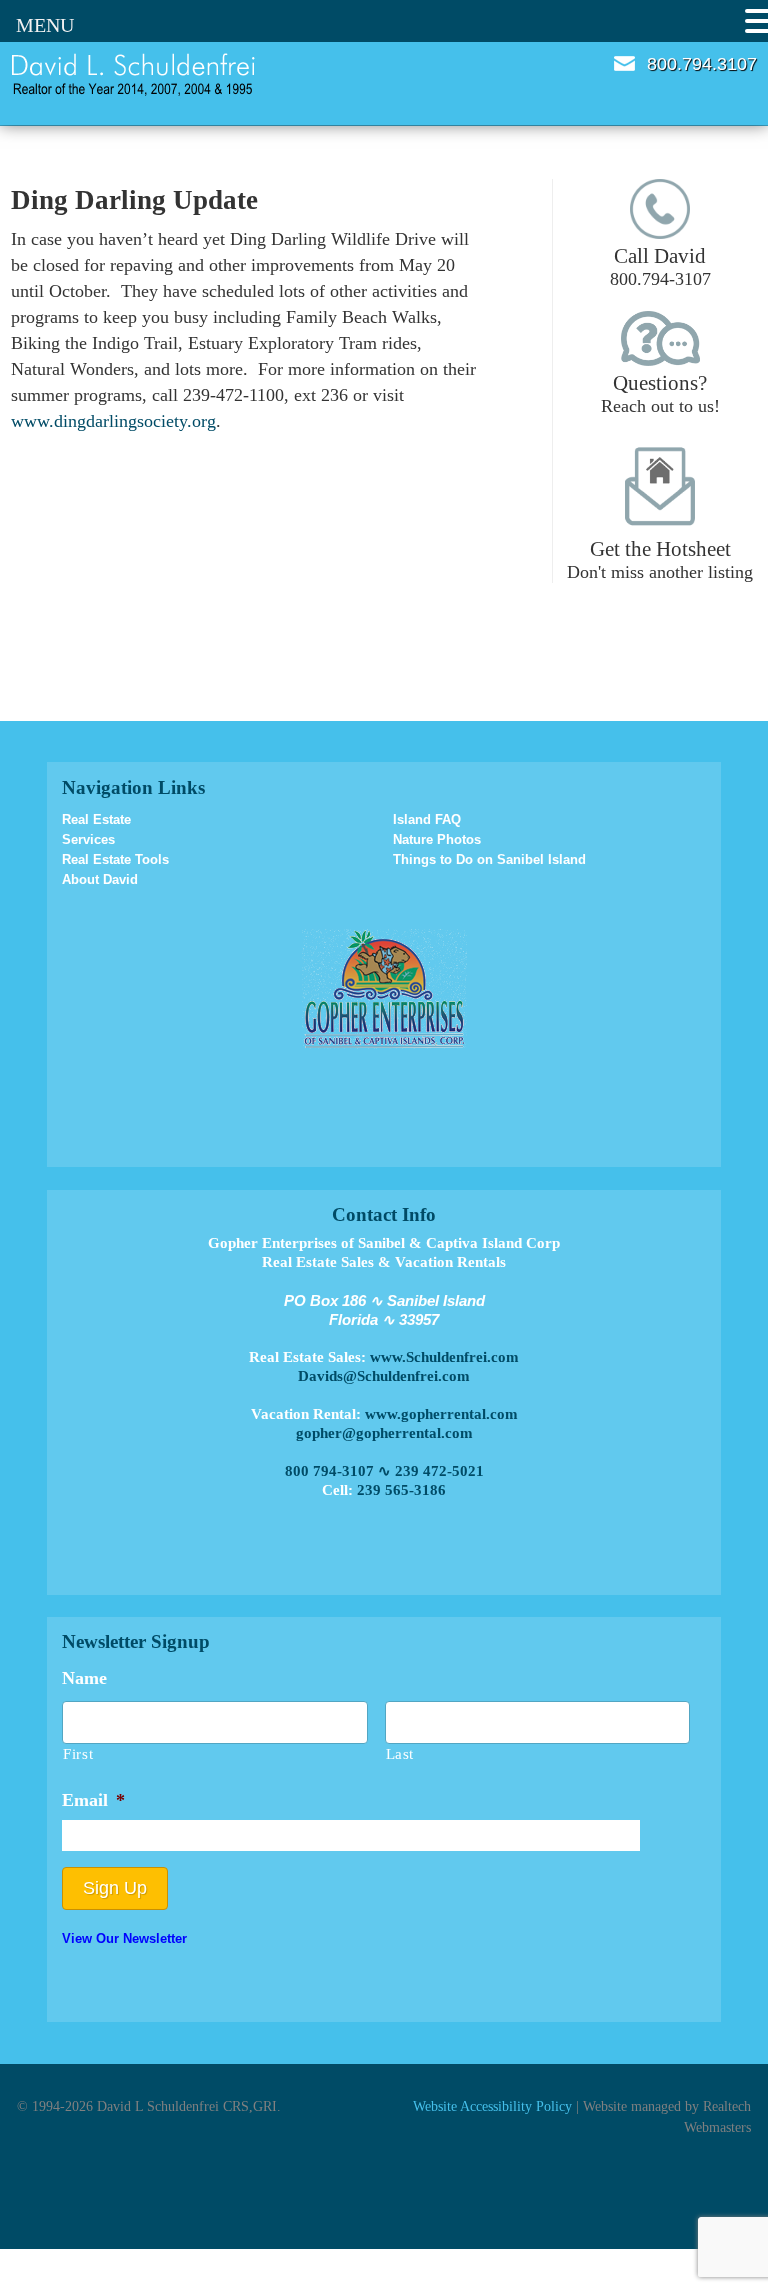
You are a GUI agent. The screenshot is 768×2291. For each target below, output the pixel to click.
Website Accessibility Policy (492, 2106)
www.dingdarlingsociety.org (113, 421)
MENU (45, 25)
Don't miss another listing (660, 559)
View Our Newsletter (124, 1938)
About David (100, 879)
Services (88, 839)
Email (624, 63)
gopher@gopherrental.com (384, 1433)
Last (400, 1754)
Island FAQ (427, 819)
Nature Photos (437, 839)
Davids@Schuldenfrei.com (384, 1376)
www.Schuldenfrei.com (444, 1357)
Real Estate (96, 819)
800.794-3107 (660, 266)
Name (84, 1678)
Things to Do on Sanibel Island (489, 859)
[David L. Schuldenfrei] (133, 73)
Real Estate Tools (115, 859)
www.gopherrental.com (441, 1414)
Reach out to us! (660, 393)
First (78, 1754)
